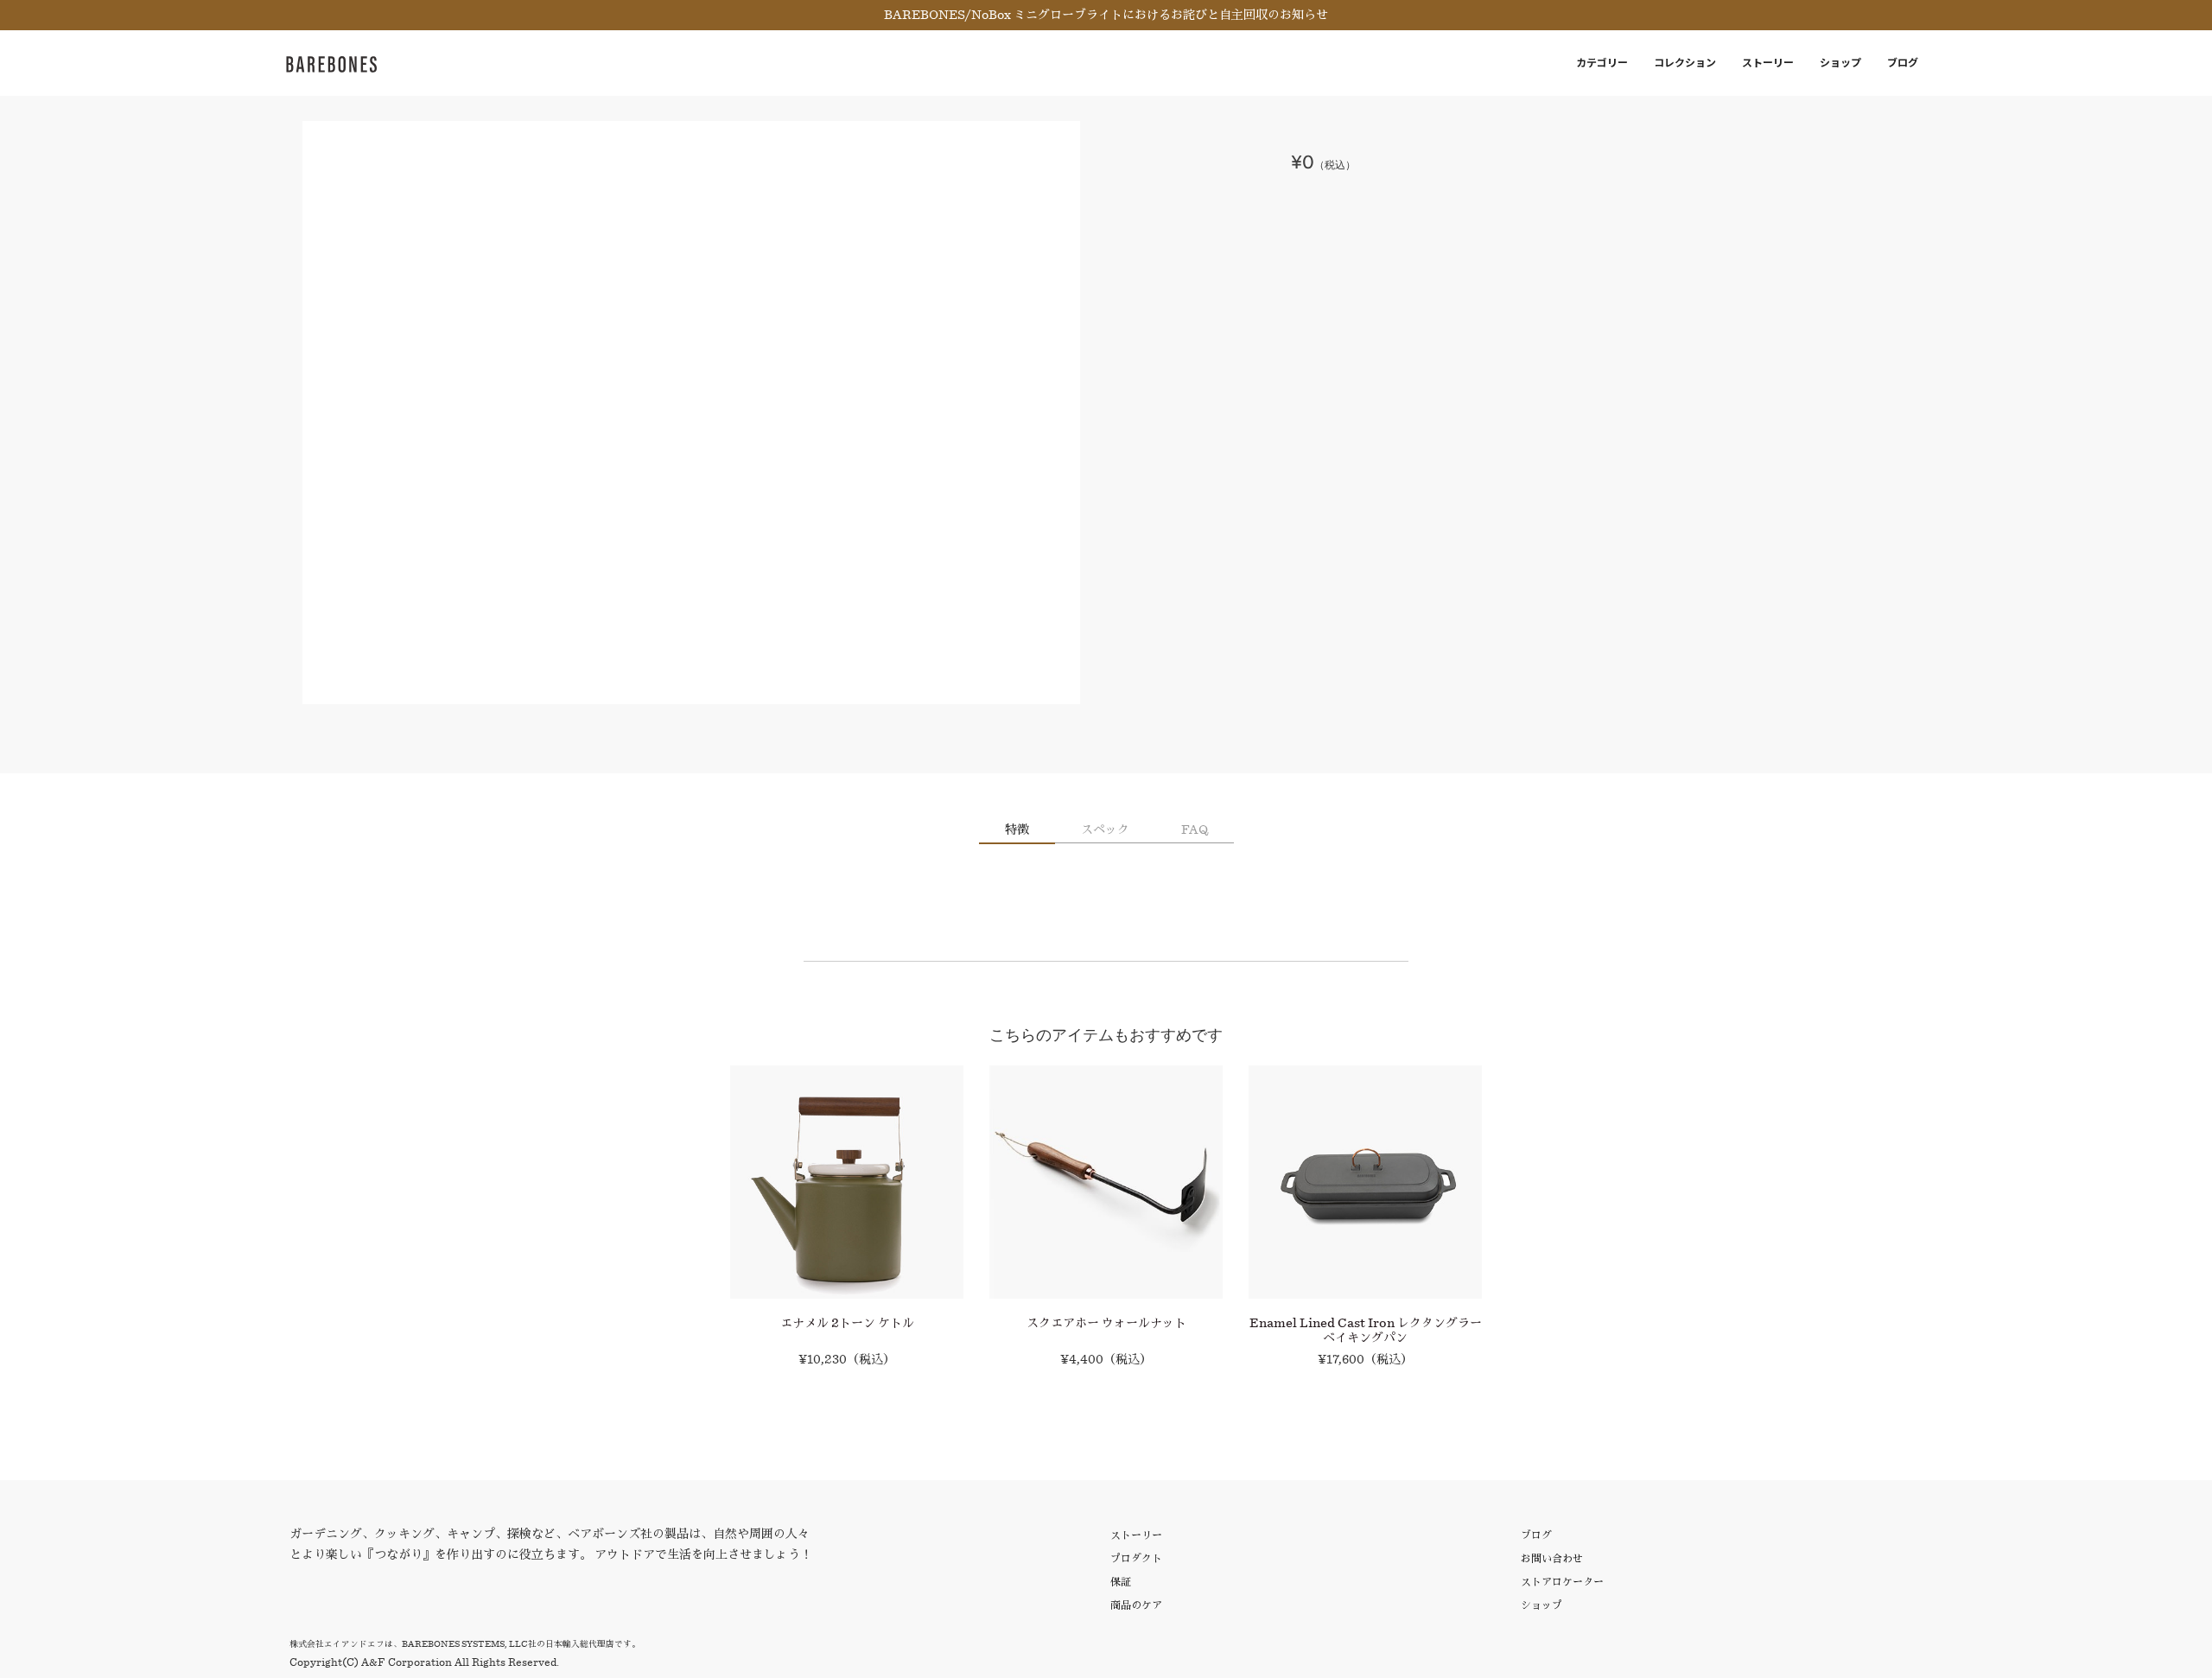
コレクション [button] (1685, 63)
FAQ (1195, 829)
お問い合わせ (1552, 1558)
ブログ (1903, 63)
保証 (1121, 1582)
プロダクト (1136, 1558)
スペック (1105, 829)
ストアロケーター (1562, 1582)
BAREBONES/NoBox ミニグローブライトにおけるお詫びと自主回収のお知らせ (1106, 15)
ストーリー (1768, 63)
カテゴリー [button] (1602, 63)
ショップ (1840, 63)
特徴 (1017, 829)
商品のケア (1136, 1605)
